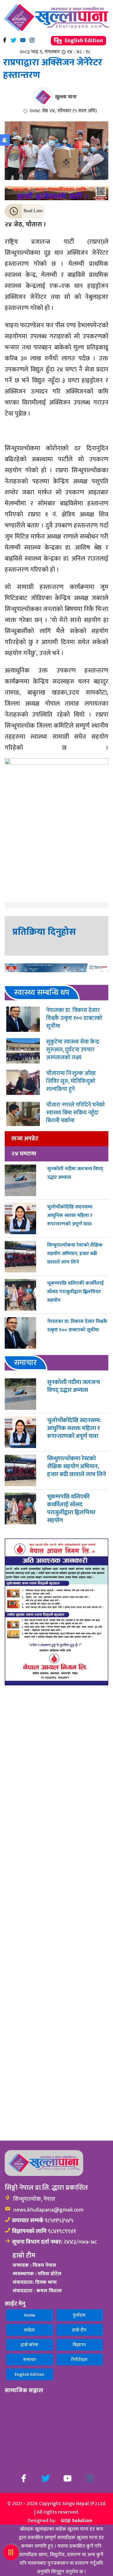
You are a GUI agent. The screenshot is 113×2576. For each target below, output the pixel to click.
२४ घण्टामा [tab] (24, 1154)
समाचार (30, 2360)
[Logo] (56, 18)
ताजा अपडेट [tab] (25, 1138)
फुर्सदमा (79, 2315)
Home (30, 2315)
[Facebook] (5, 40)
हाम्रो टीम (79, 2330)
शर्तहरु (30, 2330)
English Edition (83, 41)
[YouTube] (23, 40)
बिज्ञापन (79, 2345)
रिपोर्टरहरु (79, 2360)
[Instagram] (32, 40)
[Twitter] (14, 40)
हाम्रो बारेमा (30, 2345)
